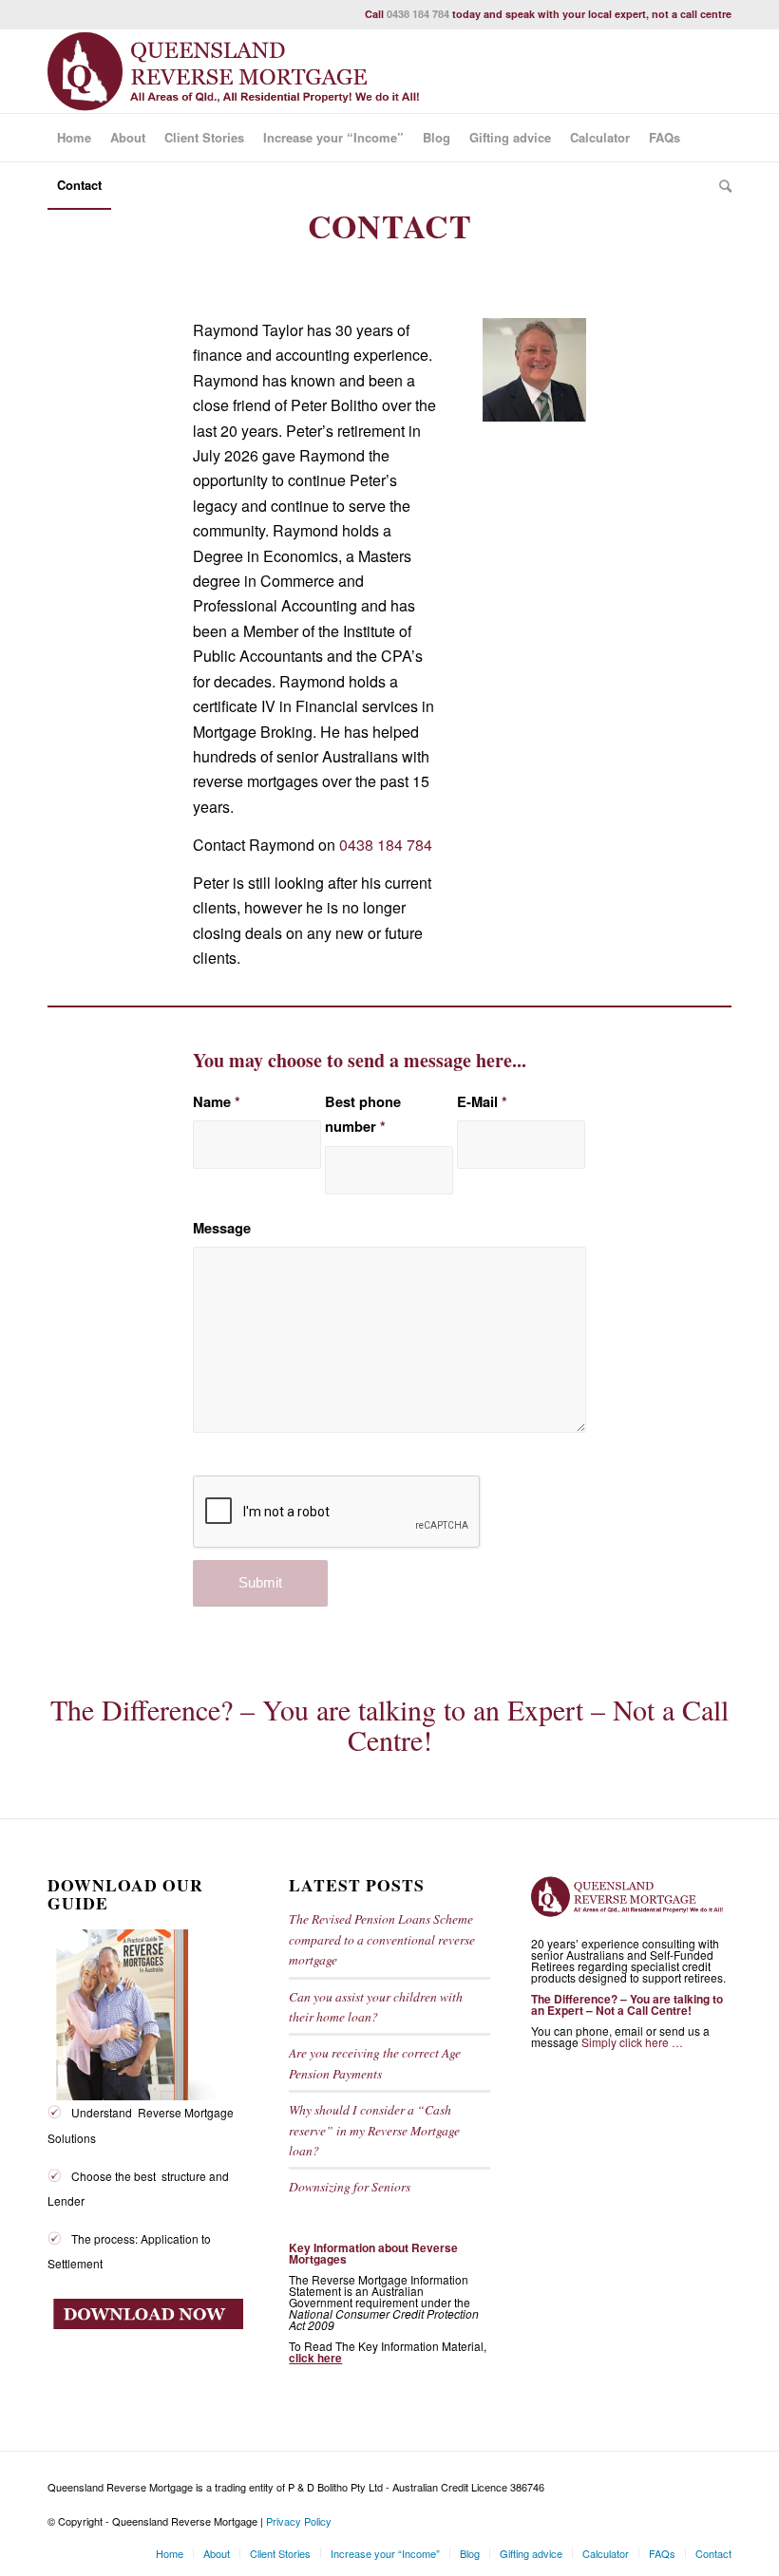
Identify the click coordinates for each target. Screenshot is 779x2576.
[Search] (721, 185)
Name (217, 1101)
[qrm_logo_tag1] (242, 71)
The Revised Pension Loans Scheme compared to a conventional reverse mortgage (382, 1939)
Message (222, 1228)
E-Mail (482, 1101)
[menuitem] (74, 138)
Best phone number (363, 1114)
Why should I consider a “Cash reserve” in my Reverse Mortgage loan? (374, 2130)
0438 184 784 (418, 14)
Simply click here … (632, 2042)
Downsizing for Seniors (350, 2186)
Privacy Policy (299, 2521)
